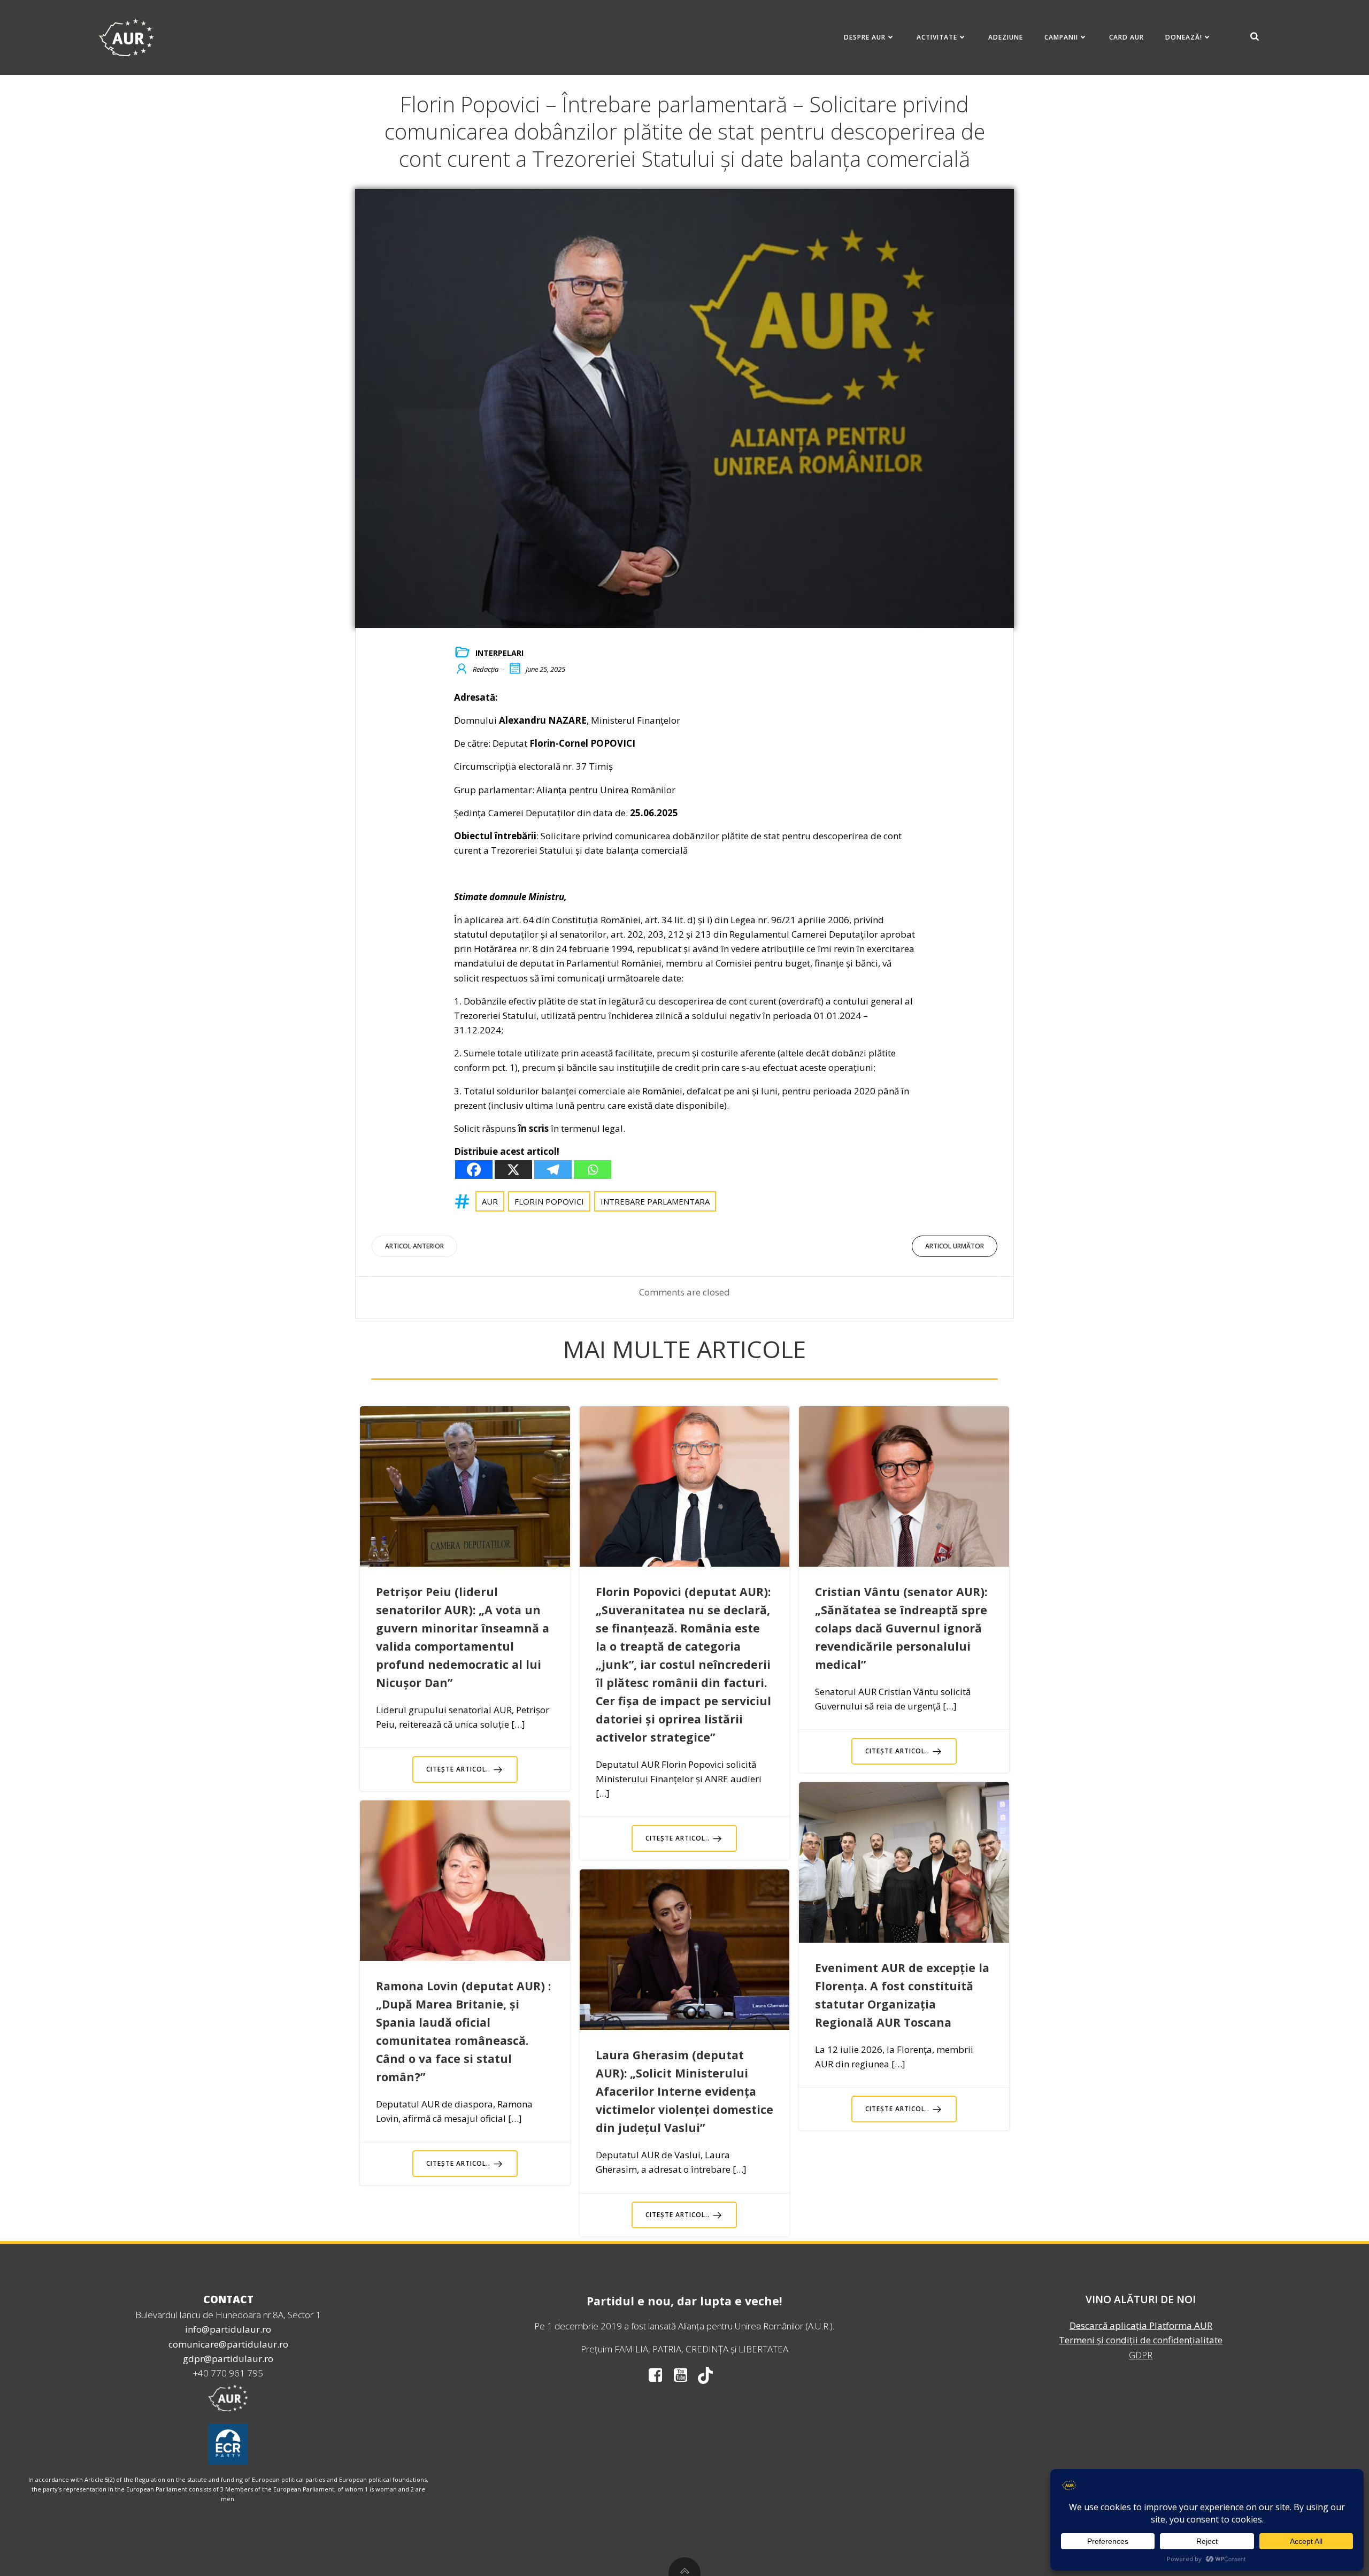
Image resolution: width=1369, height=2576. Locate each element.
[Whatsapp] (593, 1170)
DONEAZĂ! (1184, 37)
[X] (513, 1170)
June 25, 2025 (545, 669)
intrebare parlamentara (655, 1201)
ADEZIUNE (1006, 37)
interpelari (499, 653)
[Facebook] (474, 1170)
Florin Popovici (549, 1201)
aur (490, 1201)
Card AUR (1126, 37)
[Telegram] (553, 1170)
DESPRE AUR (865, 37)
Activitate (937, 37)
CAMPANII (1061, 37)
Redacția (486, 669)
